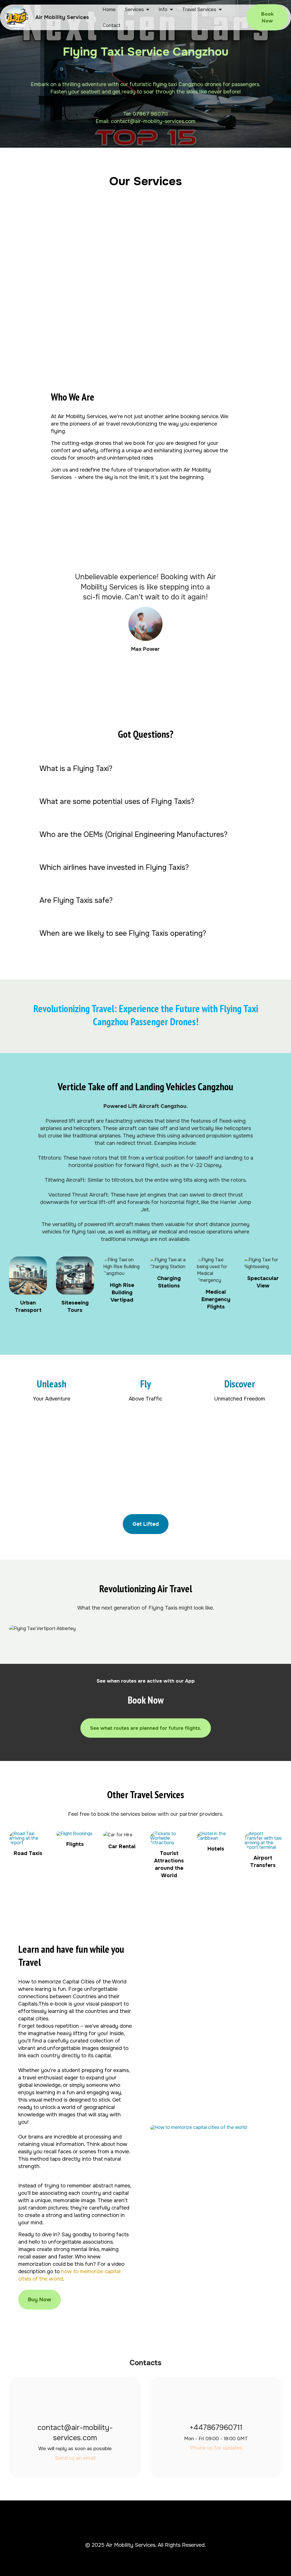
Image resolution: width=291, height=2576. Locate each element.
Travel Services (199, 9)
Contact (112, 25)
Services (134, 9)
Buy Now (40, 2300)
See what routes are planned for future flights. (146, 1728)
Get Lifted (146, 1524)
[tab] (146, 769)
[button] (146, 769)
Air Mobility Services (62, 17)
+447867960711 (216, 2428)
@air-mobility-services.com (163, 121)
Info (163, 9)
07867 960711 (150, 114)
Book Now (267, 17)
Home (109, 9)
